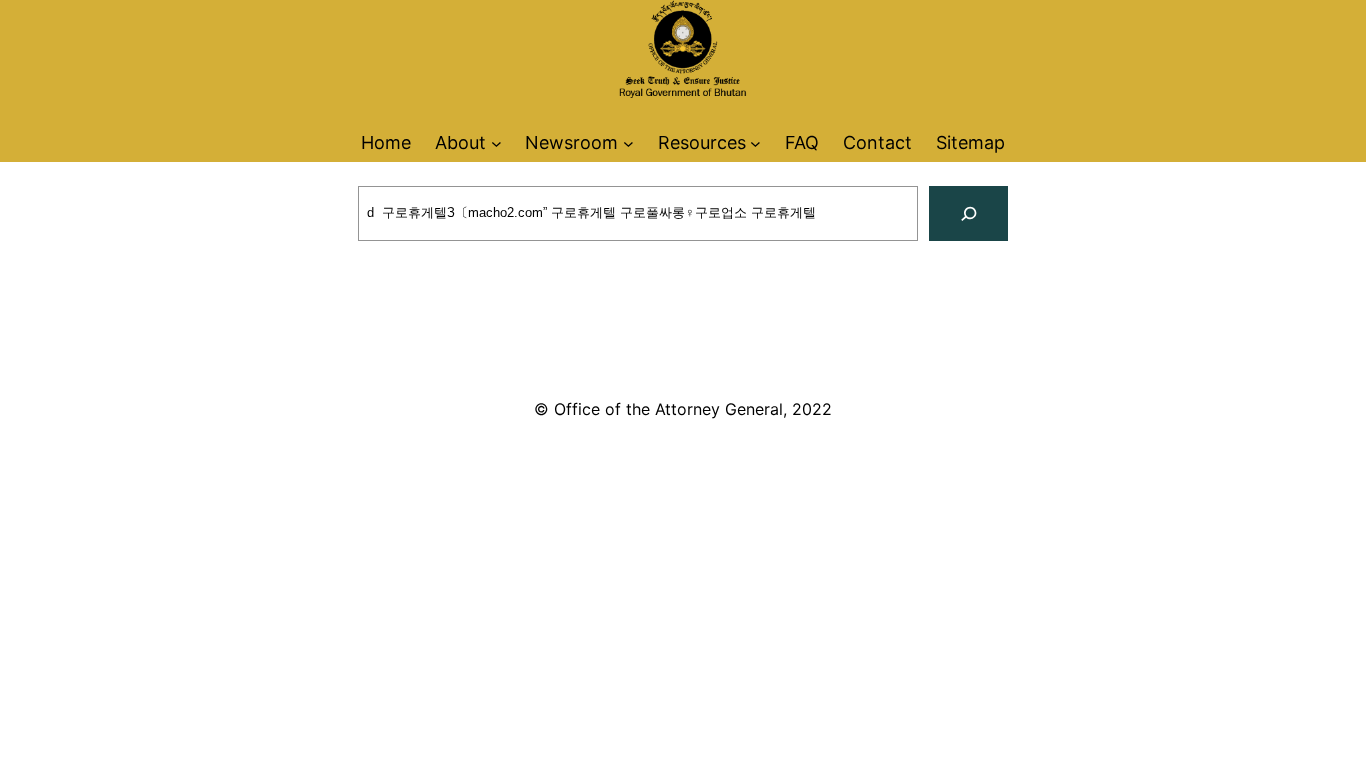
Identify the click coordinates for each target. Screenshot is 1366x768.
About (460, 142)
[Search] (968, 213)
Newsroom (571, 142)
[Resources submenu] (755, 142)
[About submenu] (496, 142)
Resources (702, 142)
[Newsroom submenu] (628, 142)
